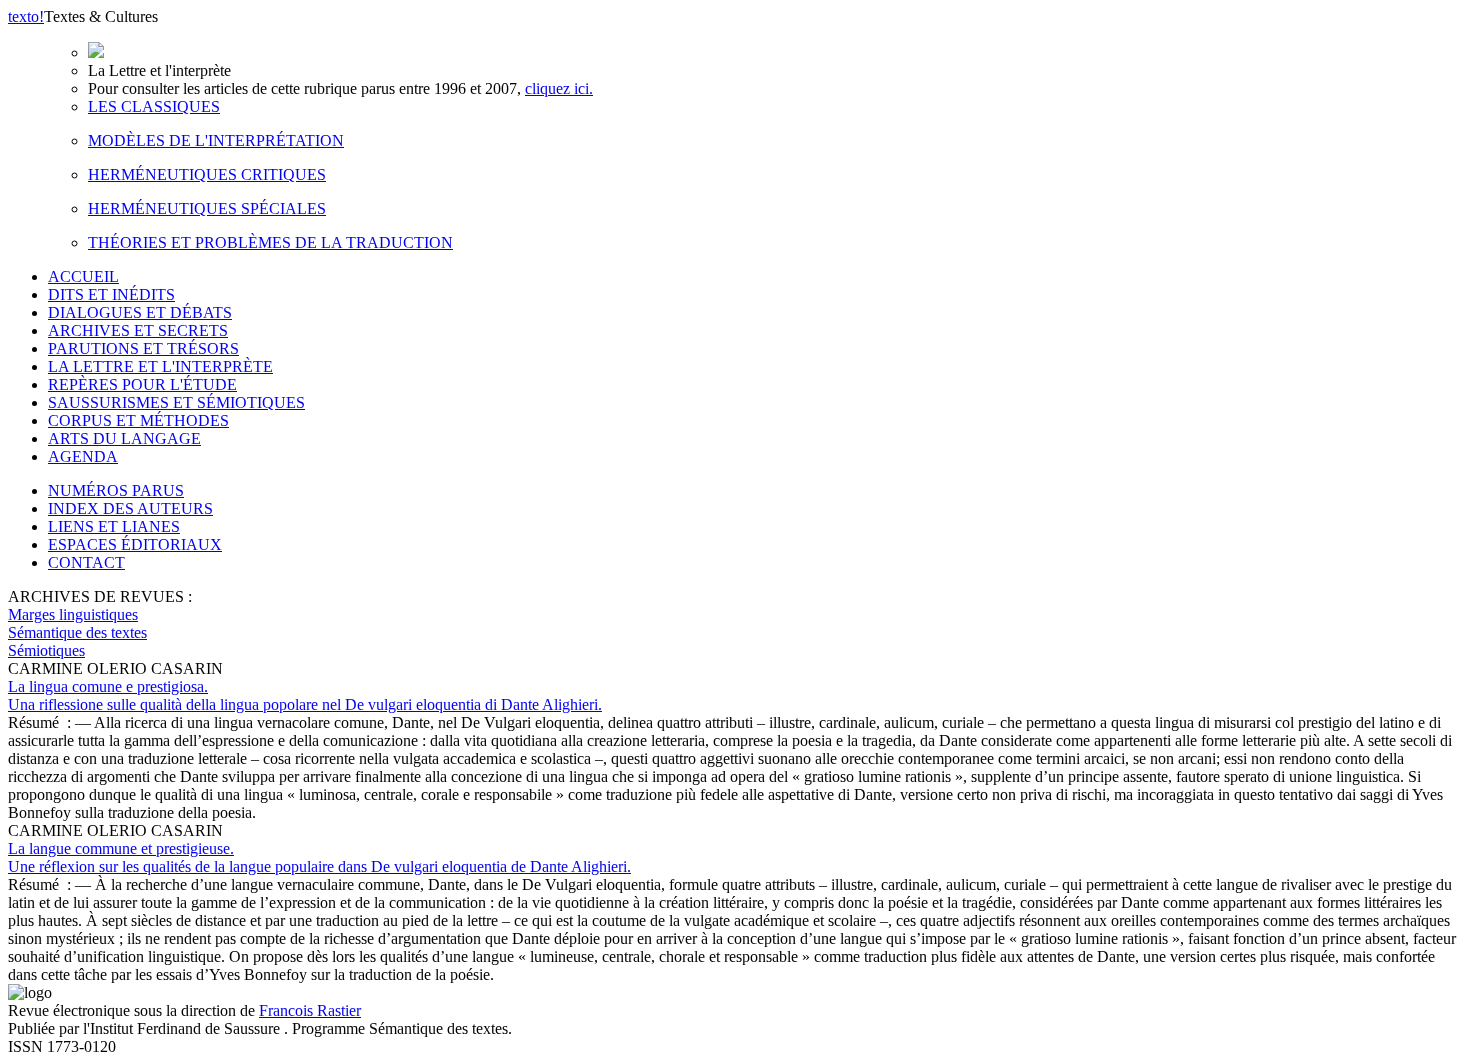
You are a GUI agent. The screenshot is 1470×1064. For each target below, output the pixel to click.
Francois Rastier (310, 1010)
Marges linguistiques (73, 614)
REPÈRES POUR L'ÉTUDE (142, 384)
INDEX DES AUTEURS (130, 508)
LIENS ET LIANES (114, 526)
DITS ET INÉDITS (111, 294)
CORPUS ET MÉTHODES (138, 420)
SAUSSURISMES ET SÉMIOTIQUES (176, 402)
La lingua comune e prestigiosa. (305, 695)
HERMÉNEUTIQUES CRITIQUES (207, 174)
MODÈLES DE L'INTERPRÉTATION (216, 140)
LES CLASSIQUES (154, 106)
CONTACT (86, 562)
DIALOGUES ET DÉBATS (140, 312)
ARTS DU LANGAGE (124, 438)
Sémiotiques (46, 650)
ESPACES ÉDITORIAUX (135, 544)
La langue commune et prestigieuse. (319, 857)
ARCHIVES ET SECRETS (138, 330)
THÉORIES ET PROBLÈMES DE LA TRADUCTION (270, 242)
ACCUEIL (83, 276)
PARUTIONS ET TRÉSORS (143, 348)
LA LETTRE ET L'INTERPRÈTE (160, 366)
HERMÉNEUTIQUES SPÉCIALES (207, 208)
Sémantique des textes (77, 632)
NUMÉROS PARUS (116, 490)
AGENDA (83, 456)
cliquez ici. (559, 88)
